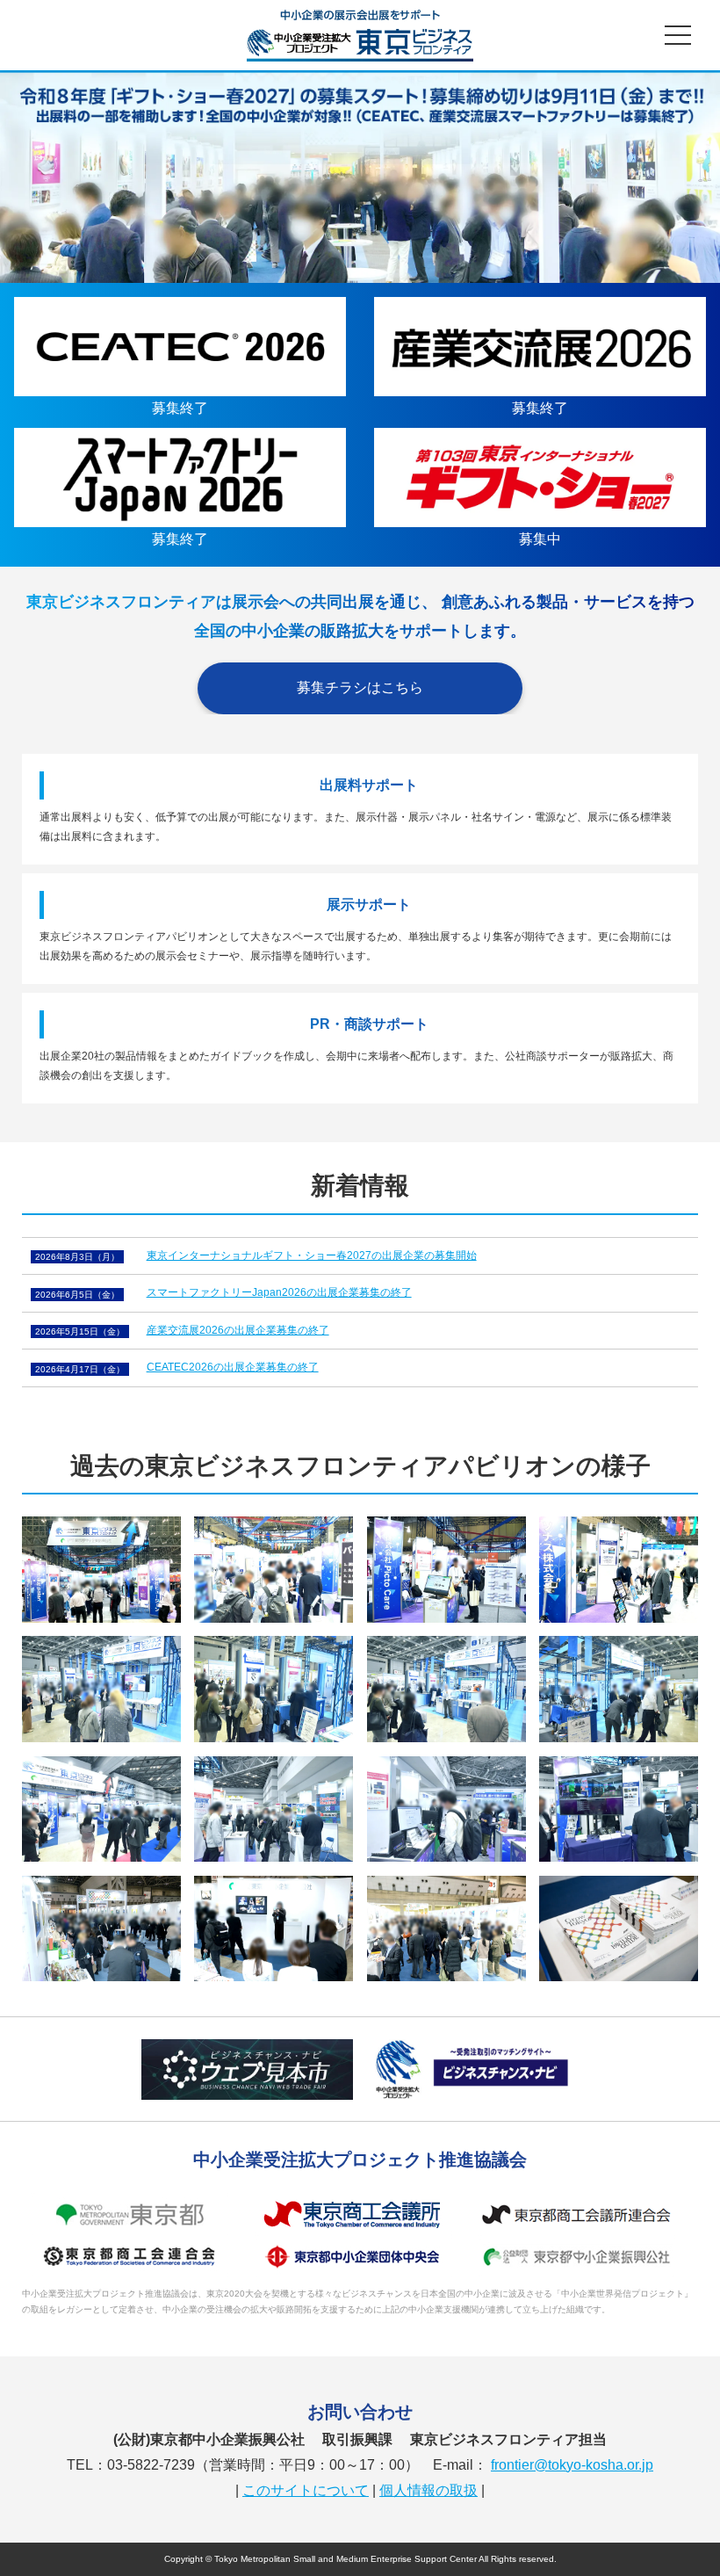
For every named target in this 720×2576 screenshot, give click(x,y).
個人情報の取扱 (428, 2490)
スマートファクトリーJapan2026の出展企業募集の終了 (279, 1292)
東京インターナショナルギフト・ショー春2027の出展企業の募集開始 (312, 1255)
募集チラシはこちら (360, 687)
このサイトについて (306, 2490)
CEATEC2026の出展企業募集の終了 (233, 1367)
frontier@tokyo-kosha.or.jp (572, 2465)
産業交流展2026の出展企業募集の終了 (238, 1330)
